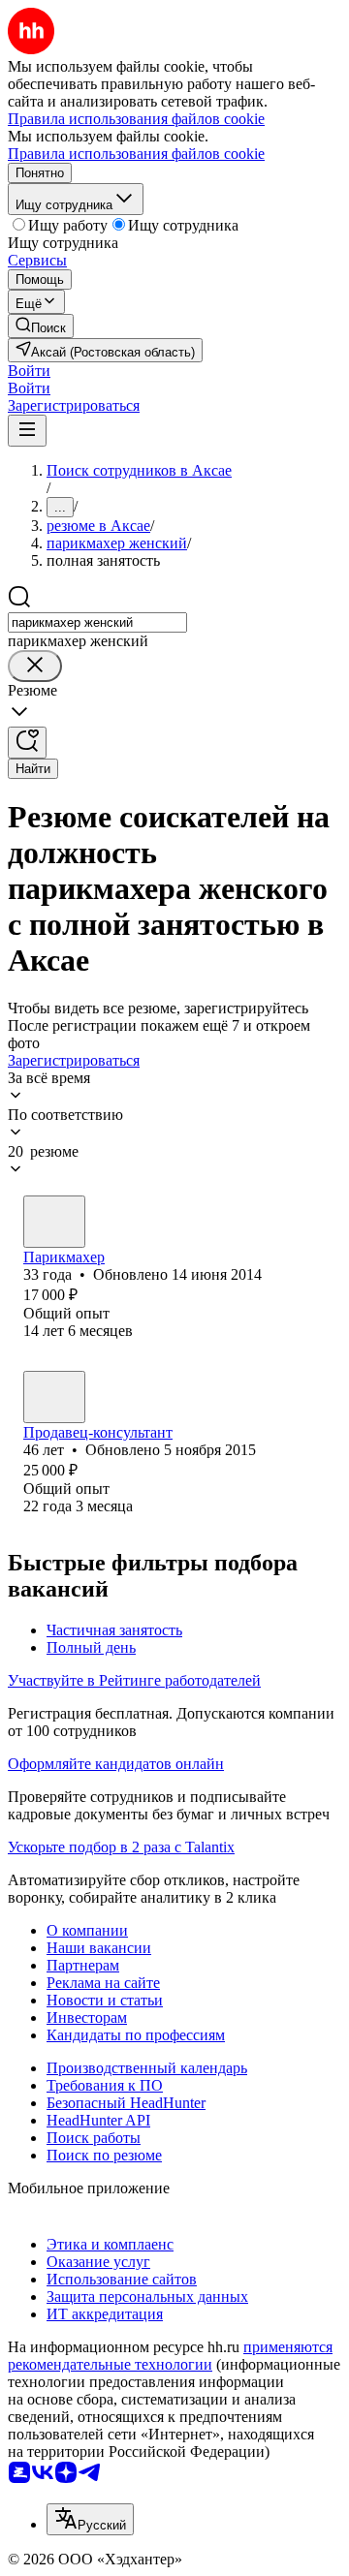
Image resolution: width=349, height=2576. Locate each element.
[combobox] (97, 622)
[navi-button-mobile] (27, 431)
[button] (29, 371)
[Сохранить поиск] (27, 743)
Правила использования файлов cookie (136, 154)
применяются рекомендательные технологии (170, 2356)
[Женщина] (54, 1222)
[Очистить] (35, 666)
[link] (41, 326)
